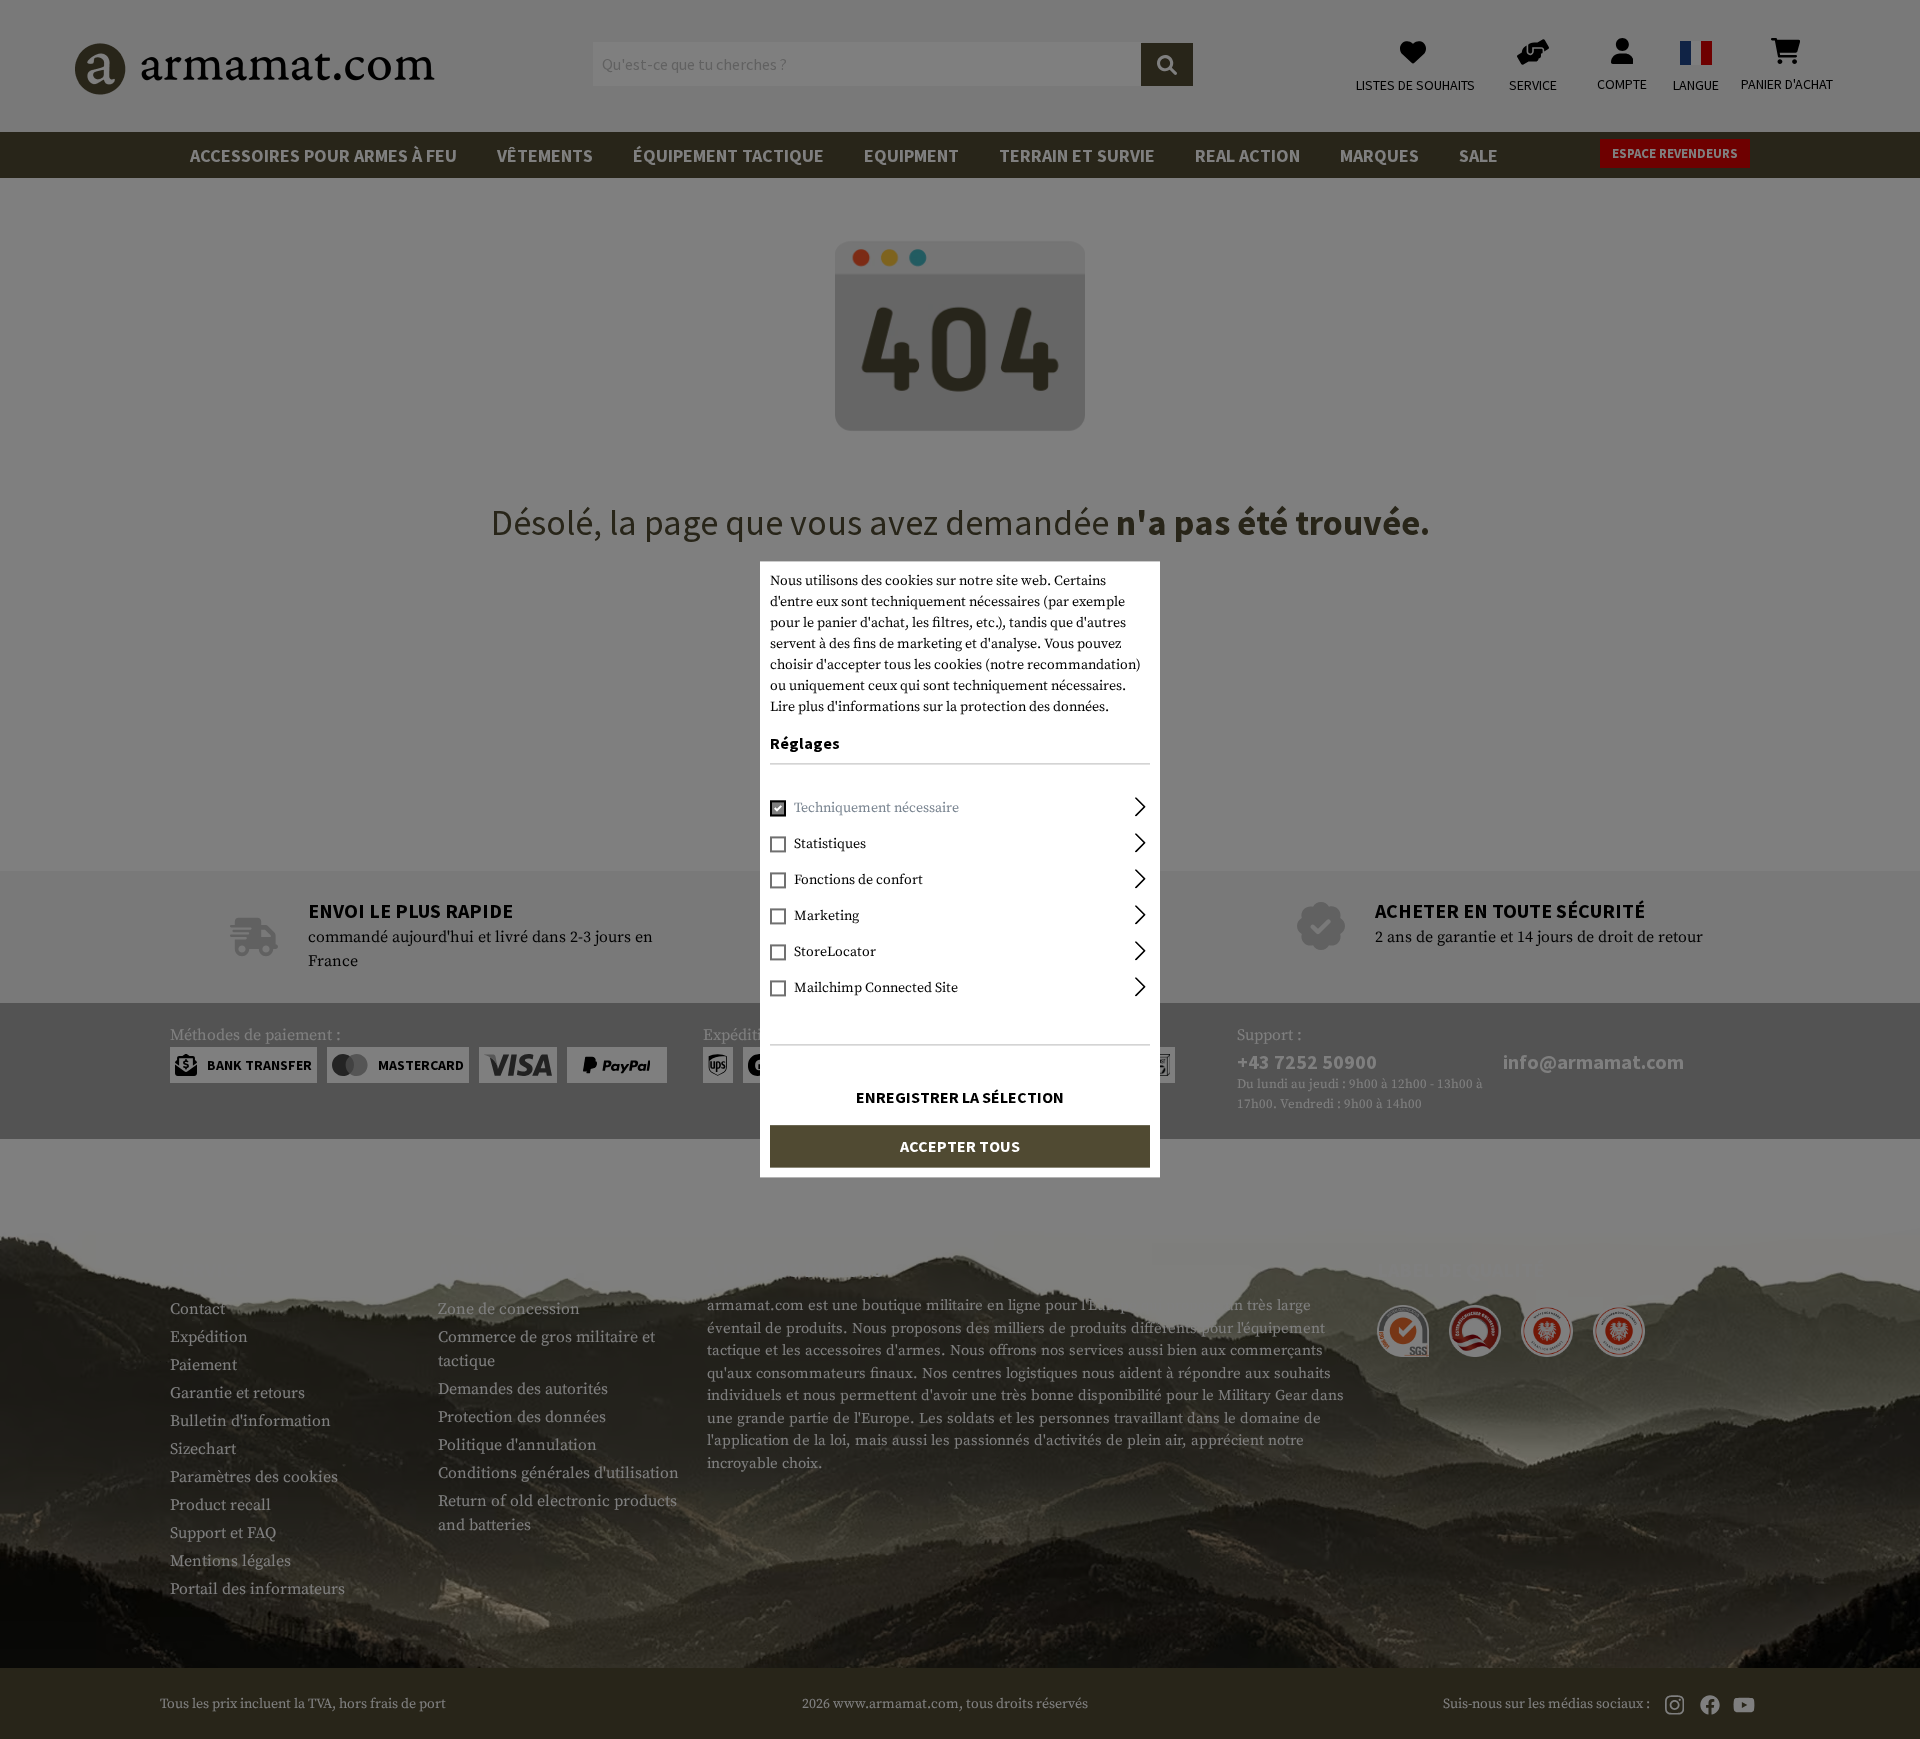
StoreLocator (835, 953)
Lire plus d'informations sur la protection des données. (939, 707)
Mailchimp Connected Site (876, 989)
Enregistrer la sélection (960, 1098)
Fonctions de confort (858, 881)
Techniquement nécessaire (876, 809)
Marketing (826, 917)
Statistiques (830, 845)
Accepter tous (960, 1147)
